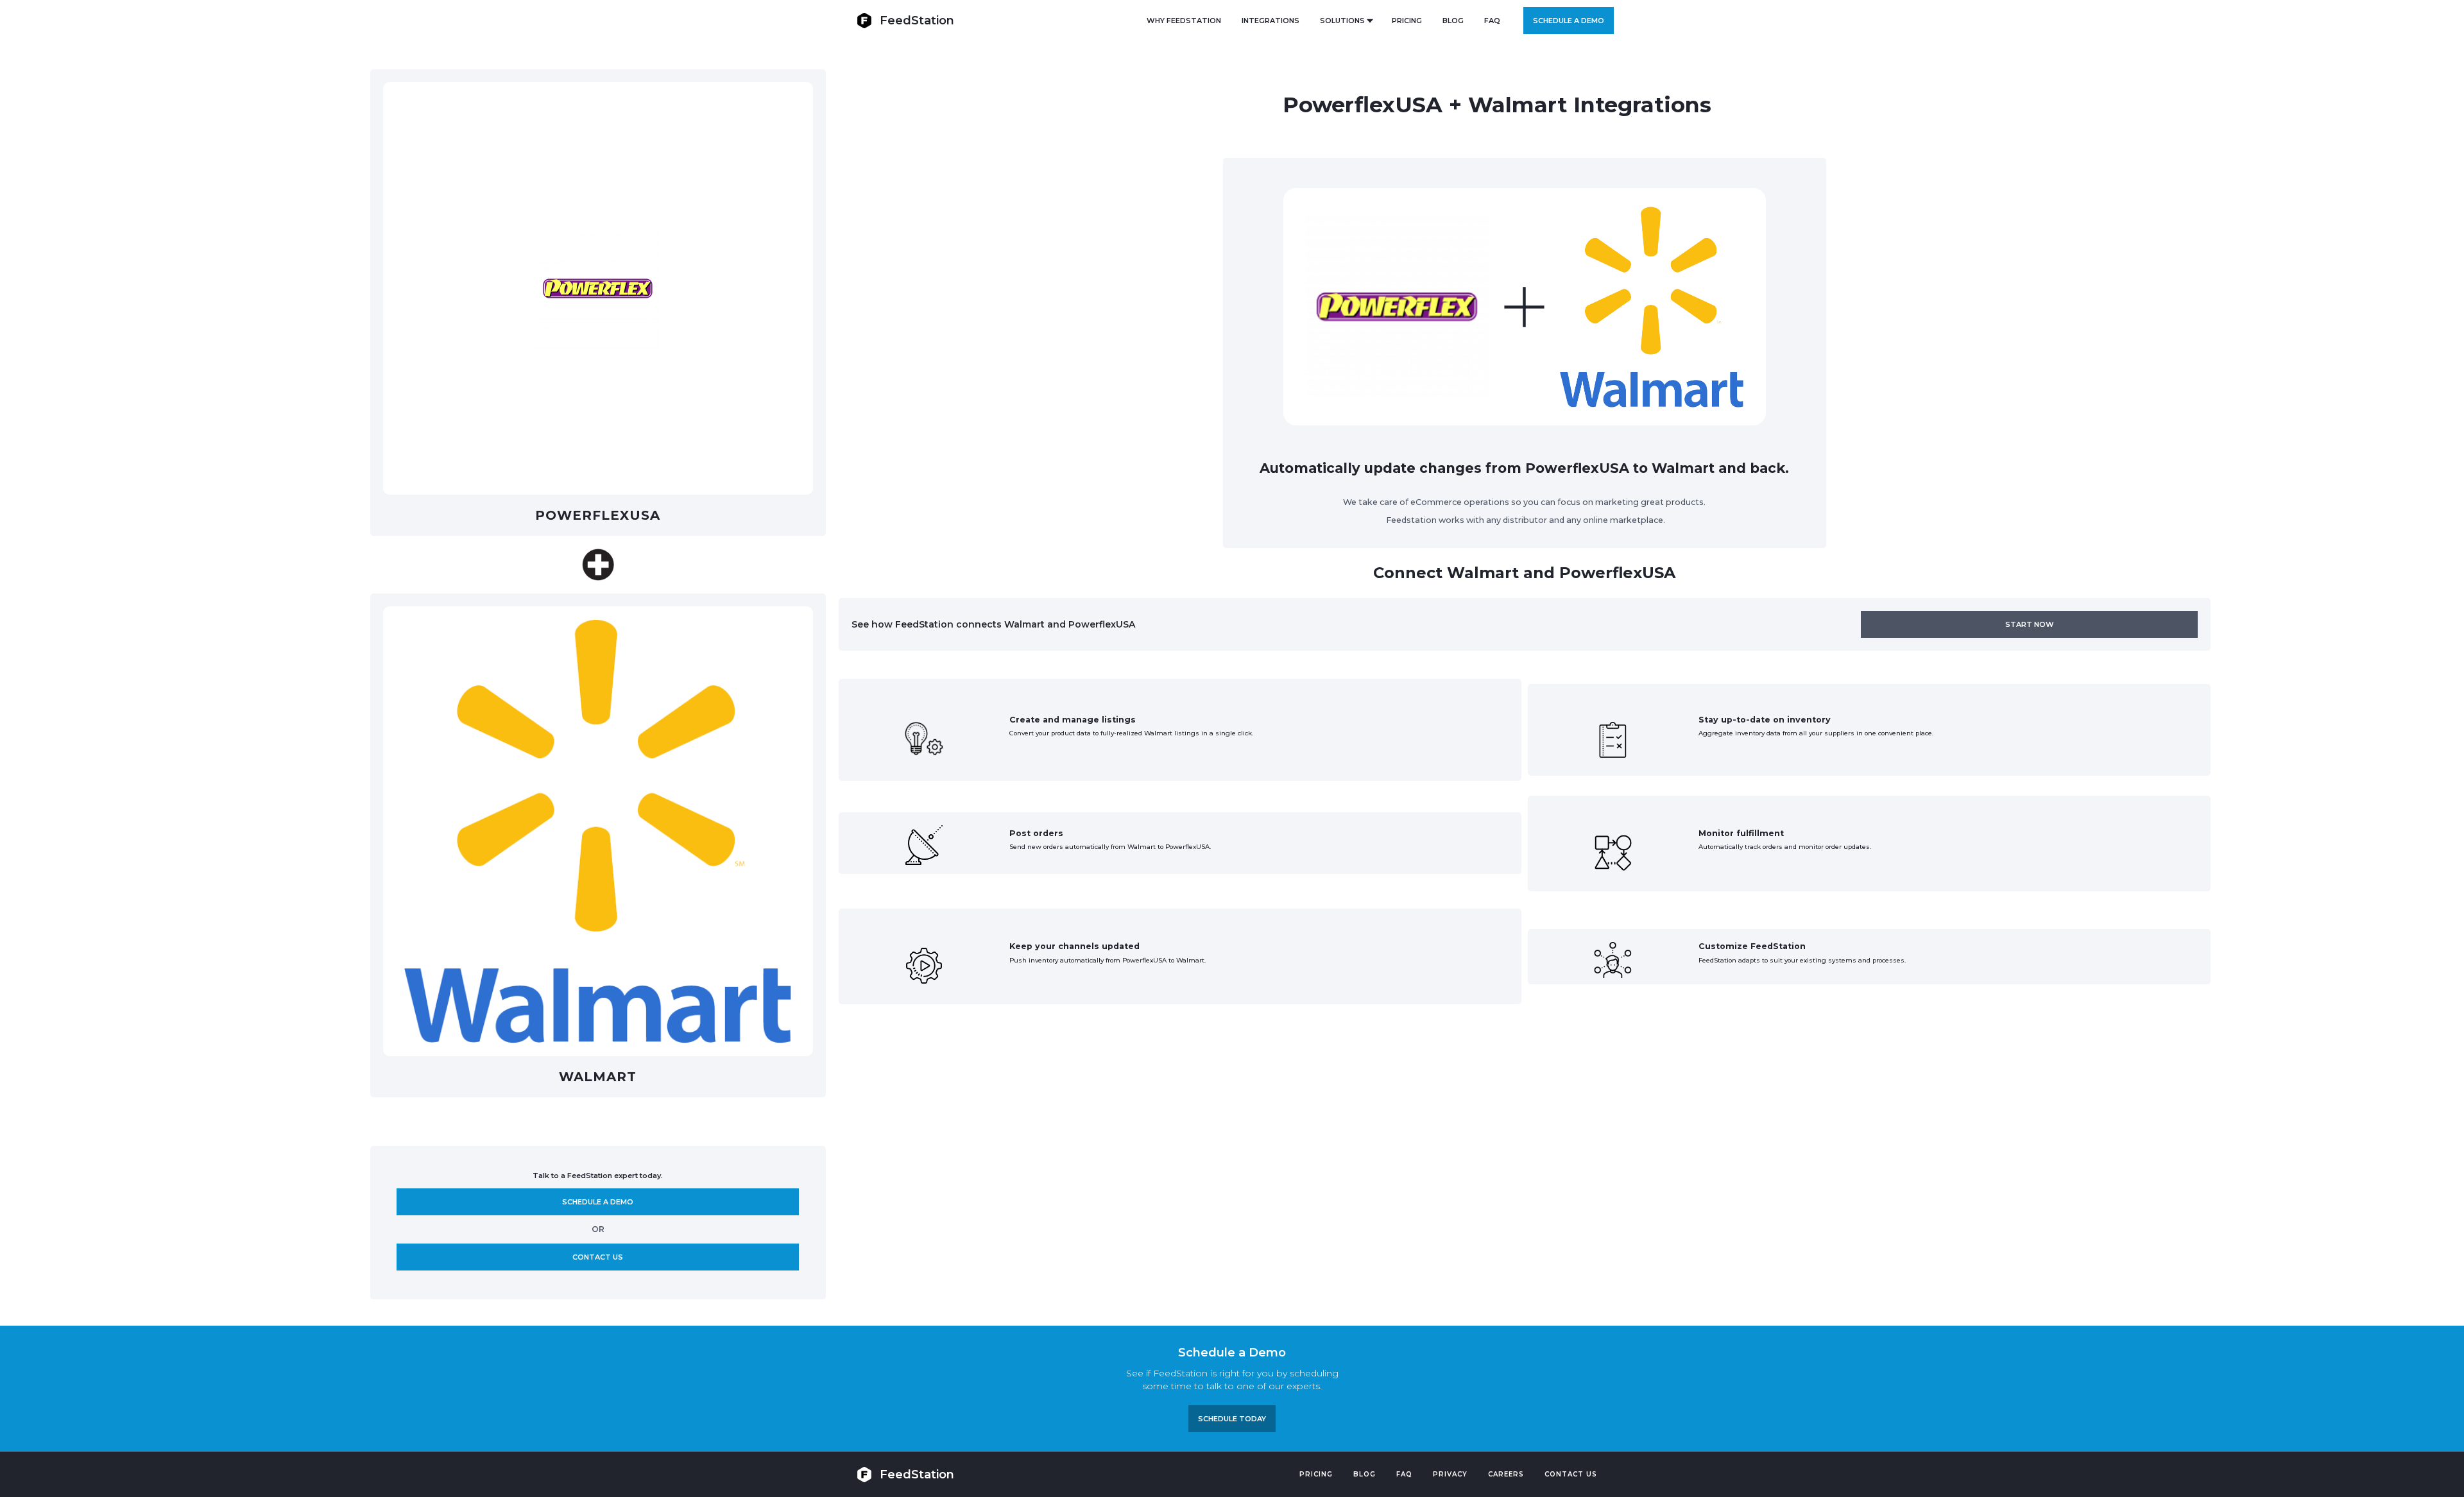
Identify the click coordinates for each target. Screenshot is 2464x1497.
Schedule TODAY (1232, 1419)
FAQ (1492, 21)
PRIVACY (1450, 1474)
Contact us (598, 1257)
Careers (1506, 1474)
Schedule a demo (1569, 21)
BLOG (1453, 21)
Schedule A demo (598, 1202)
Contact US (1571, 1474)
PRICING (1407, 21)
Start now (2030, 624)
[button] (1346, 21)
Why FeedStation (1184, 21)
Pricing (1316, 1474)
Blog (1365, 1474)
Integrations (1270, 21)
